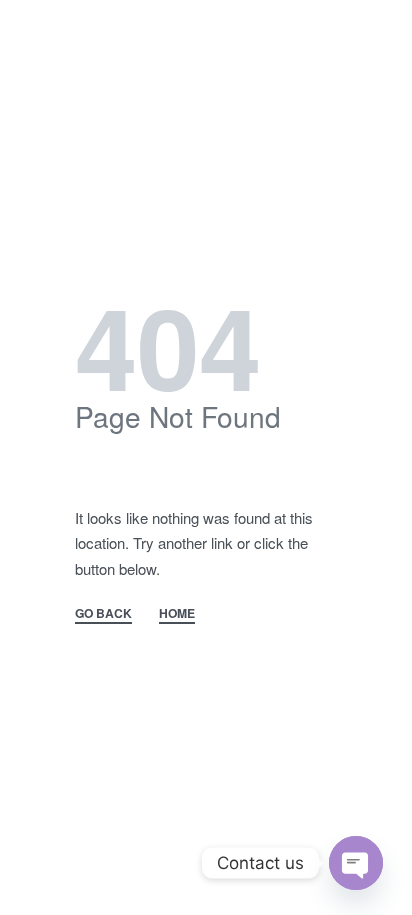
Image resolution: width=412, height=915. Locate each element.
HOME (177, 614)
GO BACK (103, 614)
